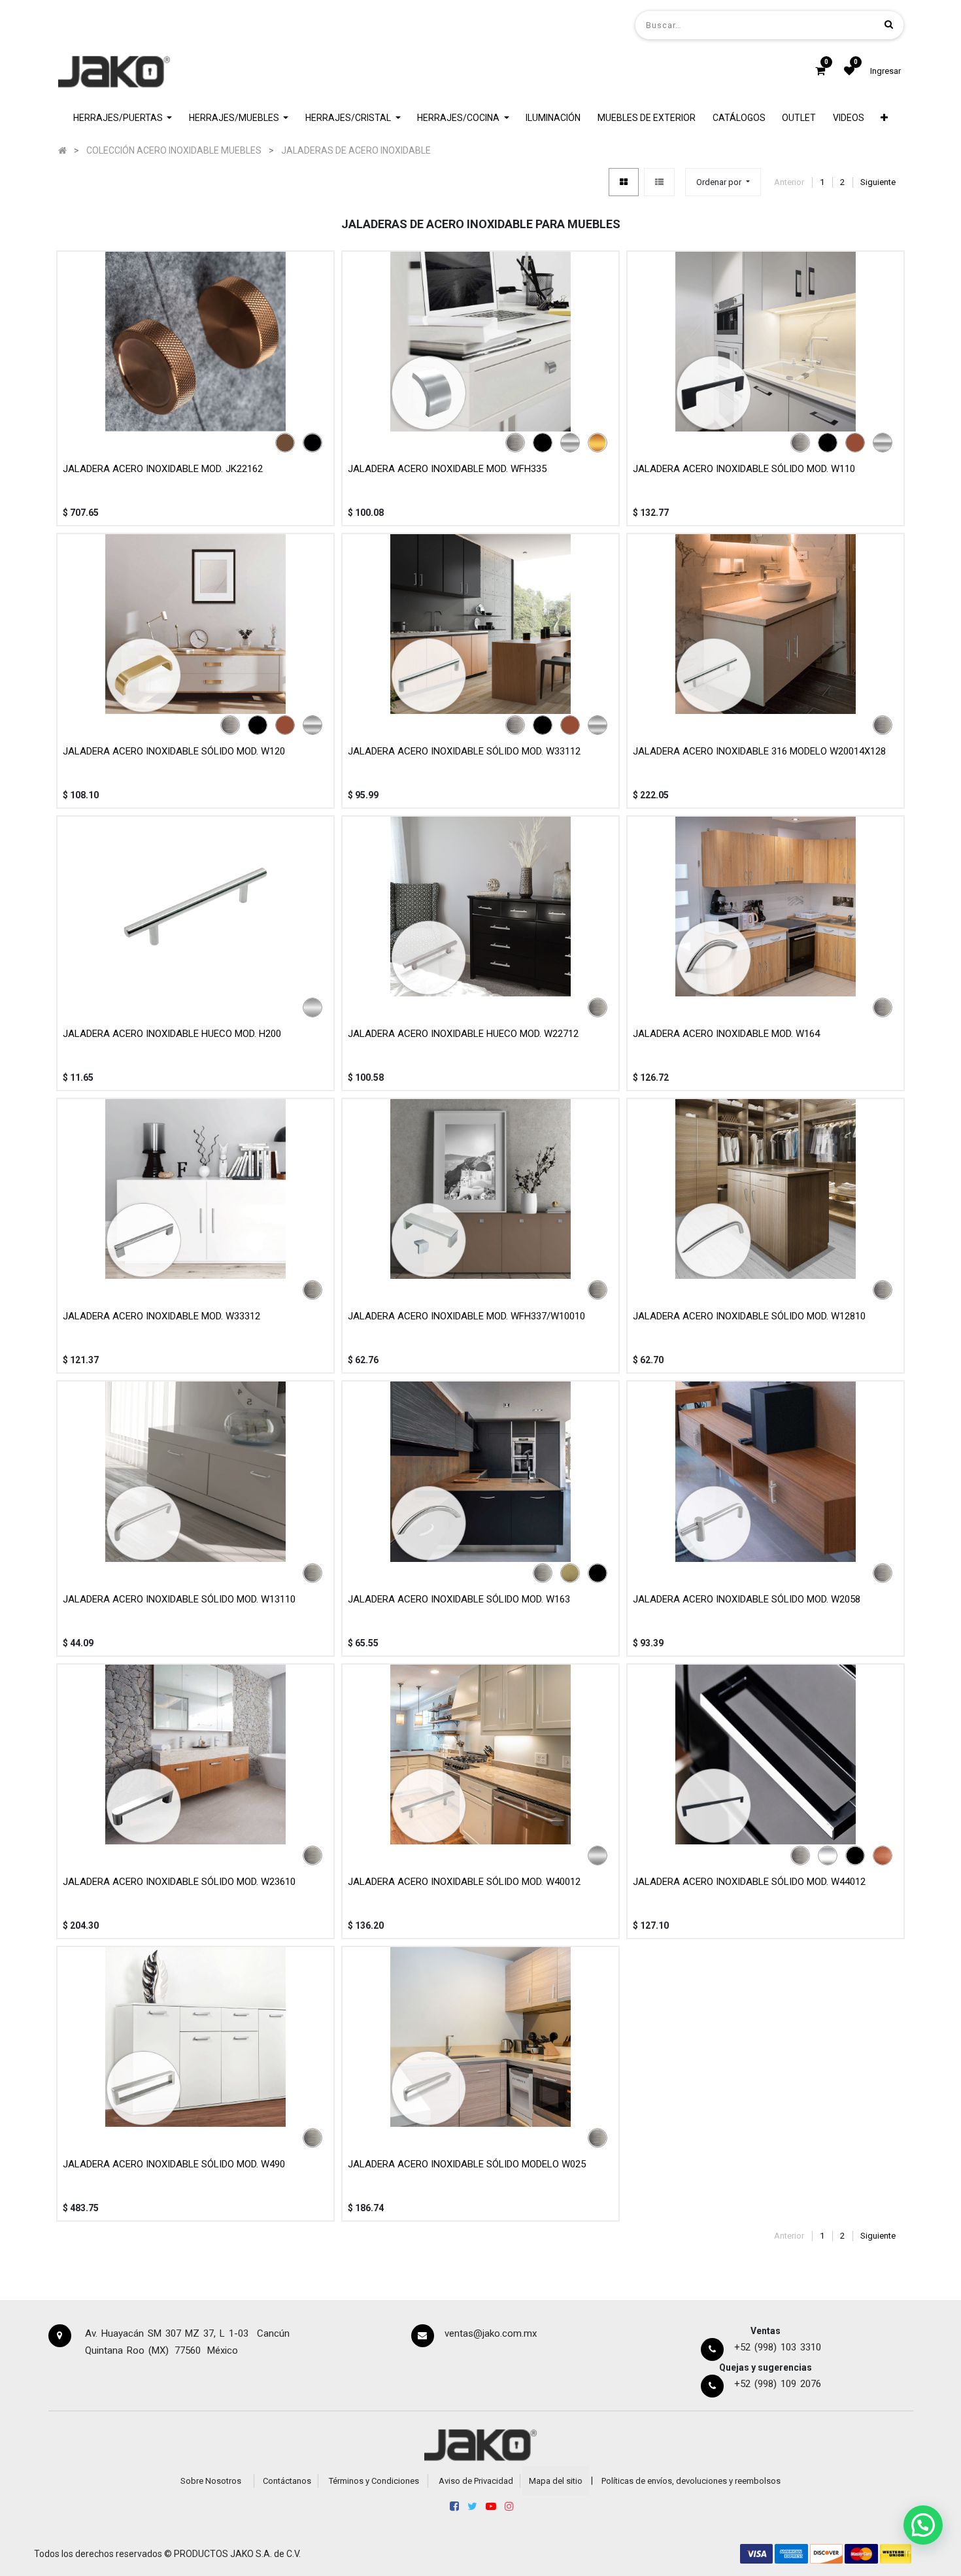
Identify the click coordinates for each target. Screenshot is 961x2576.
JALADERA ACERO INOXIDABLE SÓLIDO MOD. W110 (744, 469)
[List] (659, 182)
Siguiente (878, 182)
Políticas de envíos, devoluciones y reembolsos (691, 2481)
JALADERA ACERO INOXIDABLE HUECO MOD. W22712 (463, 1034)
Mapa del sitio (556, 2481)
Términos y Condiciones (374, 2481)
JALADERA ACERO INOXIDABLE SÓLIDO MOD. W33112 (464, 751)
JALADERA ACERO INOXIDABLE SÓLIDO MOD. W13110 (179, 1599)
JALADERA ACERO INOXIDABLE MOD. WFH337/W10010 (466, 1316)
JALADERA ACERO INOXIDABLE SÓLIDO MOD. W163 (459, 1599)
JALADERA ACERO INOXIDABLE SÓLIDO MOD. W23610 (179, 1882)
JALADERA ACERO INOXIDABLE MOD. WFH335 (447, 469)
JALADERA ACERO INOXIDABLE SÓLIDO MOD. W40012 (464, 1882)
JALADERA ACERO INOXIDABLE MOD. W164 (726, 1034)
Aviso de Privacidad (476, 2481)
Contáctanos (287, 2481)
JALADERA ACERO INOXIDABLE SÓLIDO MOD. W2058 (747, 1599)
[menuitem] (554, 118)
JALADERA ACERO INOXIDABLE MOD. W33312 (161, 1316)
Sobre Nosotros (211, 2481)
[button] (885, 118)
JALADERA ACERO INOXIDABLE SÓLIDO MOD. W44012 (749, 1882)
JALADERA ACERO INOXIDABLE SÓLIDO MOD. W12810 (749, 1316)
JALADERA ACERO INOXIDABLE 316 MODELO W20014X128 (759, 751)
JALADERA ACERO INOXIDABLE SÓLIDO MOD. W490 (174, 2164)
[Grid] (624, 182)
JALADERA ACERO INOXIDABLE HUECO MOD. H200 (172, 1034)
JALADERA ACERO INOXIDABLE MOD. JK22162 (163, 469)
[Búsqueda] (889, 25)
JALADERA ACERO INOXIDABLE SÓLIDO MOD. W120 (174, 751)
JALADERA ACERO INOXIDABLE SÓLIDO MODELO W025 (467, 2164)
